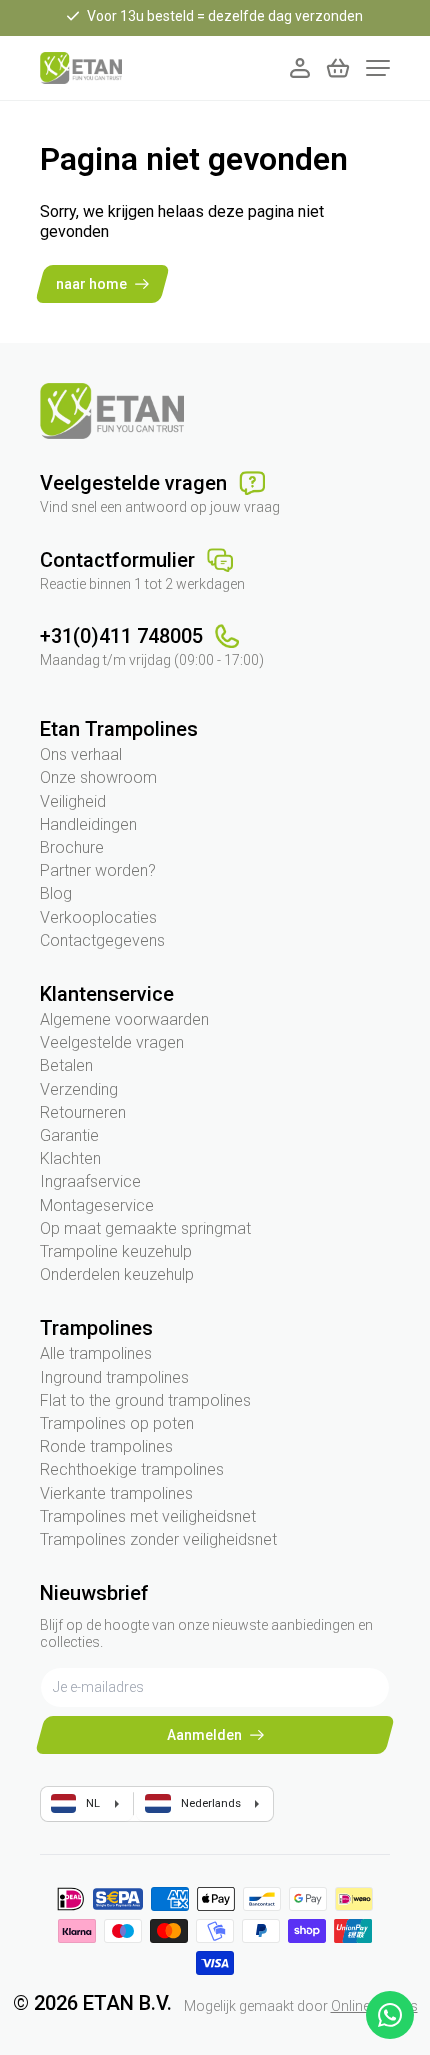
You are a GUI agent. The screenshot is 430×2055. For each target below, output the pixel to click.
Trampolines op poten (117, 1423)
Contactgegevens (102, 940)
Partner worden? (98, 870)
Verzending (79, 1089)
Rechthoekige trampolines (132, 1469)
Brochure (72, 847)
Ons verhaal (81, 754)
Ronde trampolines (106, 1446)
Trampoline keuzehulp (116, 1251)
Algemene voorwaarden (124, 1019)
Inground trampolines (114, 1377)
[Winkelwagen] (338, 68)
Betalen (66, 1065)
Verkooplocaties (98, 917)
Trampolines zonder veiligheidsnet (158, 1539)
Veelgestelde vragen (112, 1042)
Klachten (70, 1158)
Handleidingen (88, 824)
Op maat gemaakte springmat (145, 1228)
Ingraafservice (90, 1181)
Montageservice (97, 1205)
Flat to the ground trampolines (145, 1400)
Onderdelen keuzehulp (117, 1274)
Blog (56, 893)
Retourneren (83, 1112)
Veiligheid (73, 801)
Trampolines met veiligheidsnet (148, 1516)
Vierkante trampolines (116, 1493)
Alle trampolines (96, 1353)
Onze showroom (98, 777)
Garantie (69, 1135)
